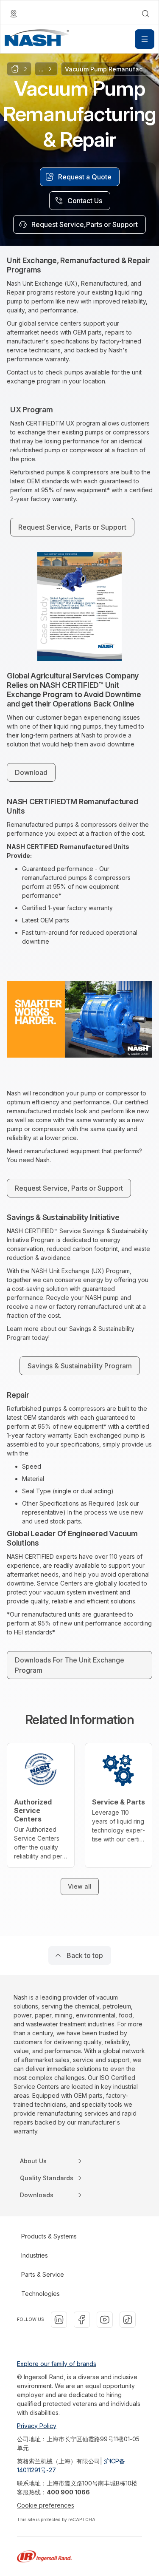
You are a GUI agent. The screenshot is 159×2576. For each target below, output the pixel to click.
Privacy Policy (37, 2426)
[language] (14, 14)
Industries (35, 2255)
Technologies (40, 2294)
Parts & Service (43, 2274)
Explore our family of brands (57, 2364)
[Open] (145, 39)
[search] (145, 14)
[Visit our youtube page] (105, 2320)
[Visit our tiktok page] (128, 2320)
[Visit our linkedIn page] (59, 2320)
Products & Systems (49, 2236)
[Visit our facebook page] (82, 2320)
